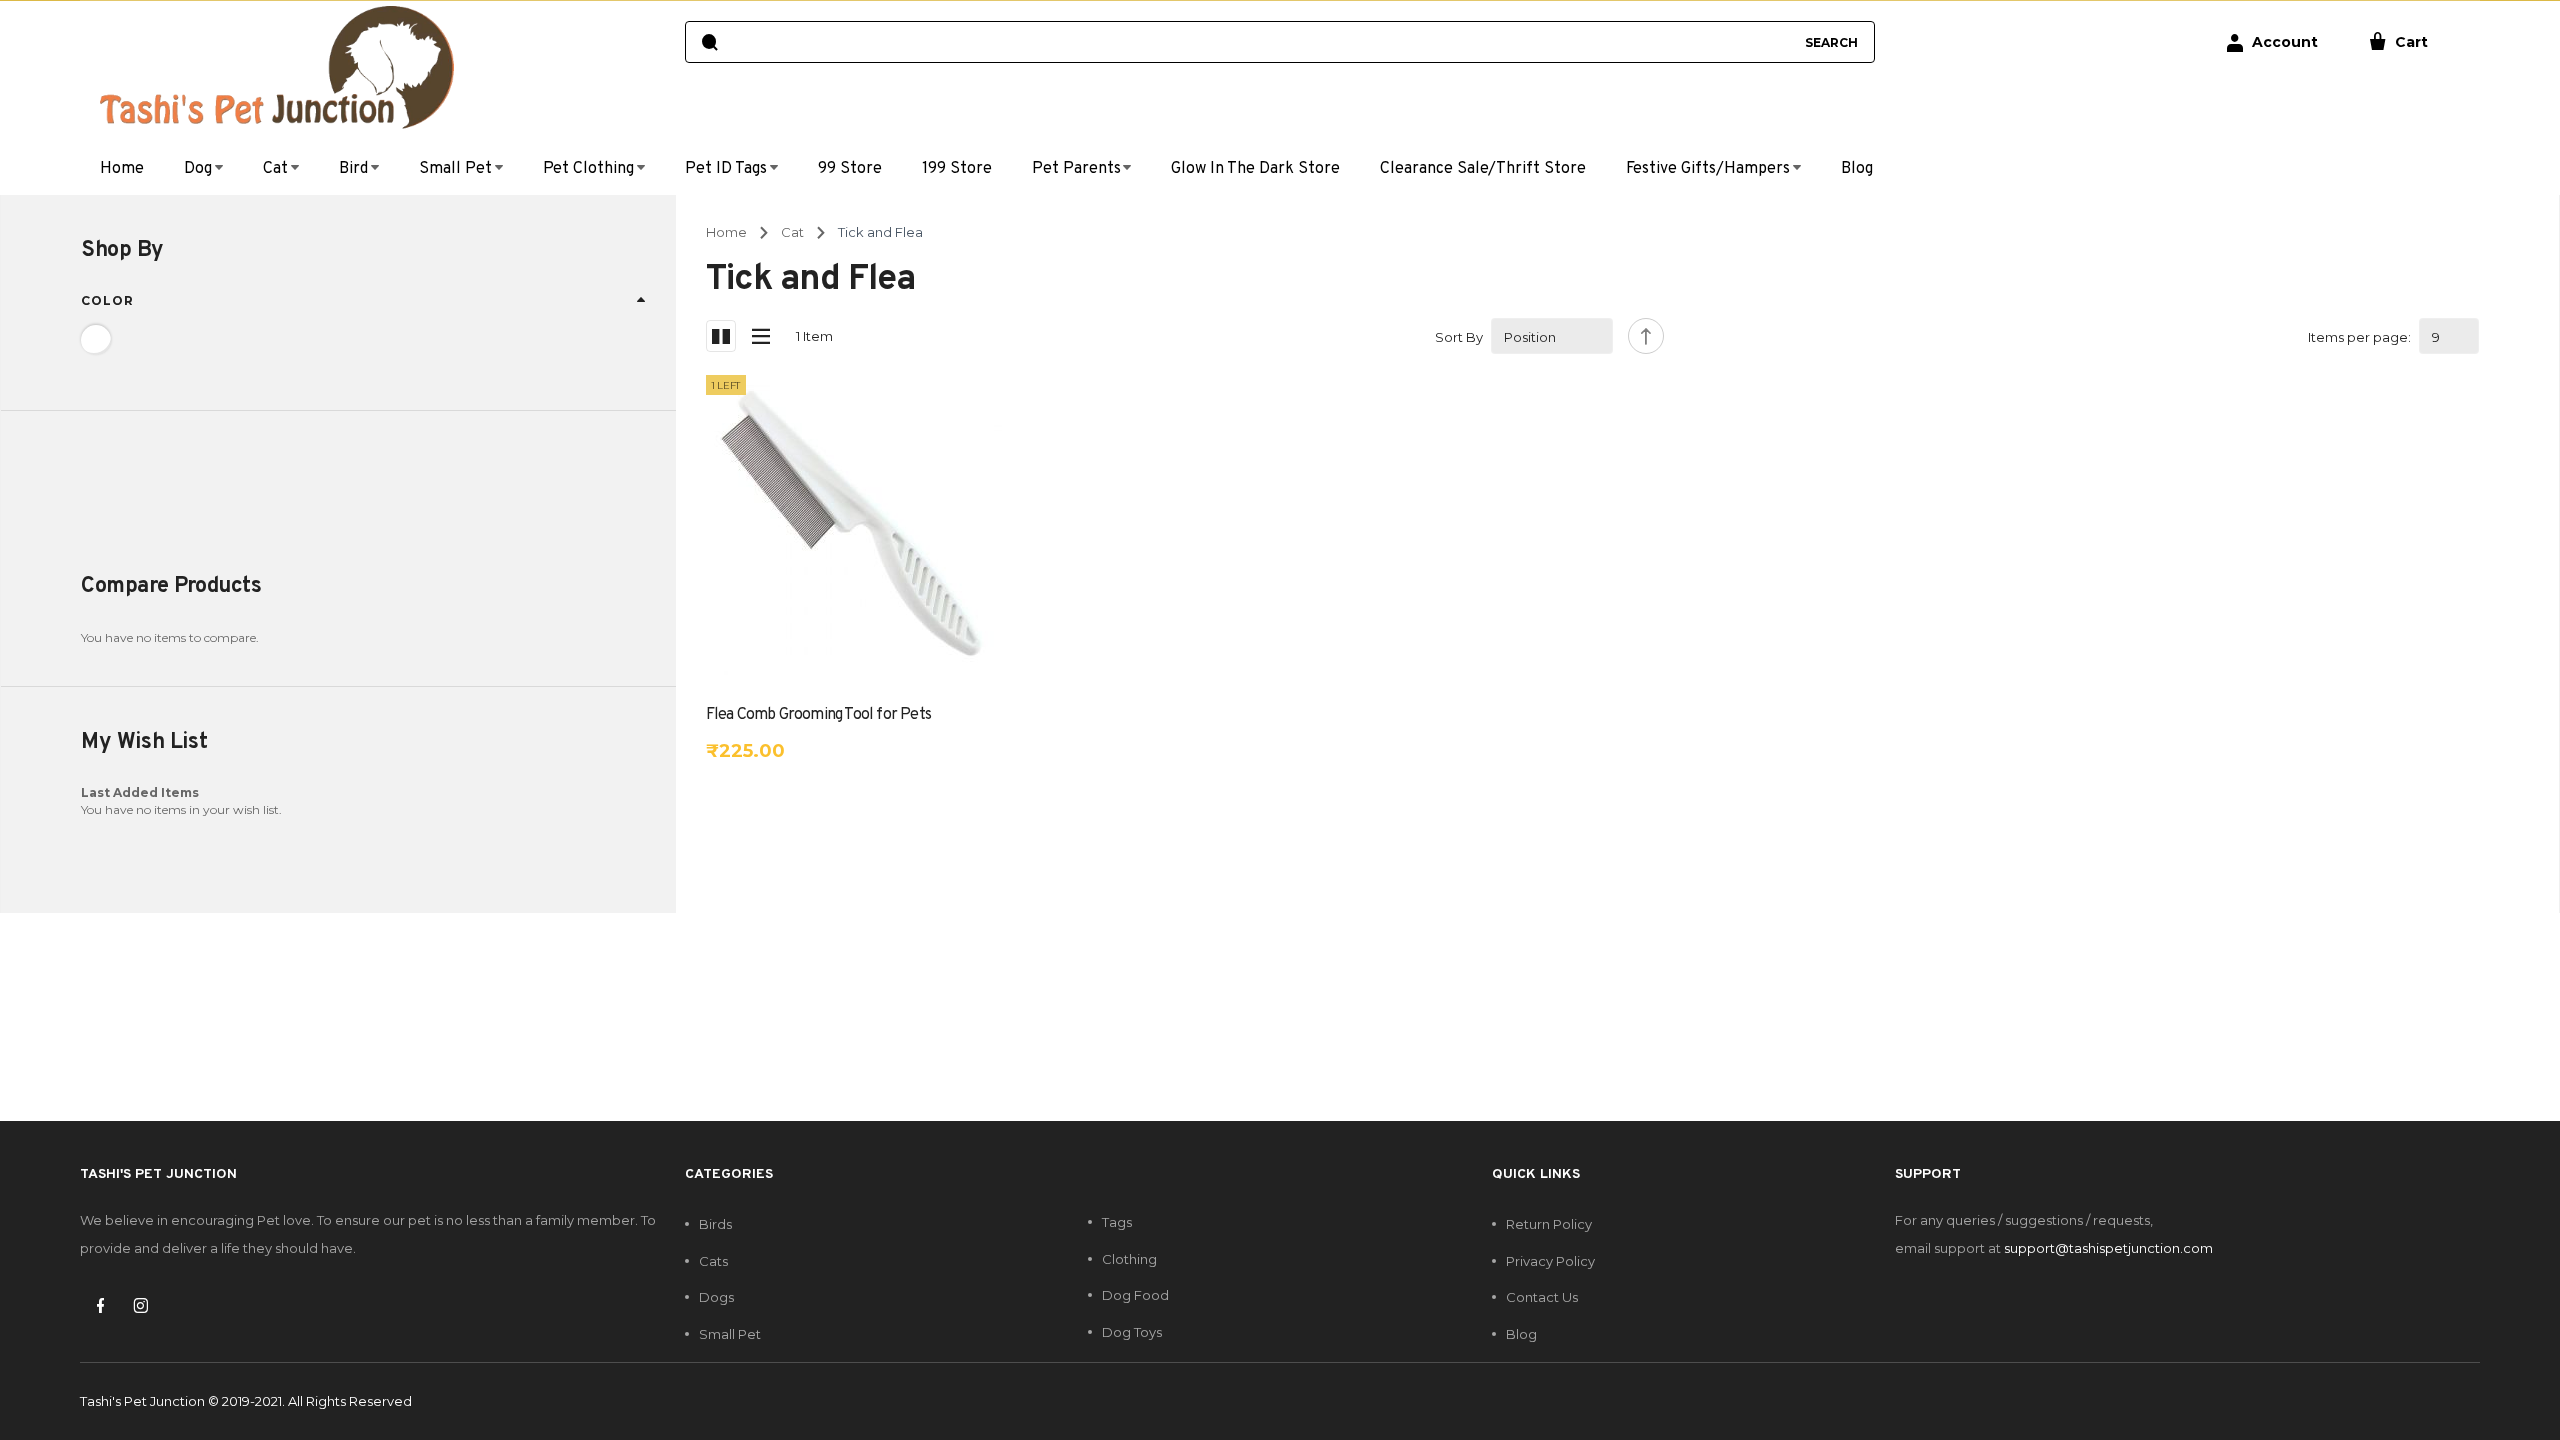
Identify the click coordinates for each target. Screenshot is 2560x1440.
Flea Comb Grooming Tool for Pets (818, 715)
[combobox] (1260, 42)
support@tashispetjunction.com (2108, 1248)
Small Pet (730, 1334)
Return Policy (1549, 1224)
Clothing (1129, 1259)
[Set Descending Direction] (1646, 336)
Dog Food (1135, 1295)
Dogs (716, 1297)
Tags (1117, 1222)
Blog (1521, 1334)
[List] (761, 336)
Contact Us (1542, 1297)
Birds (715, 1224)
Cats (713, 1261)
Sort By (1459, 337)
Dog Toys (1132, 1332)
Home (726, 232)
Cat (792, 232)
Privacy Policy (1550, 1261)
